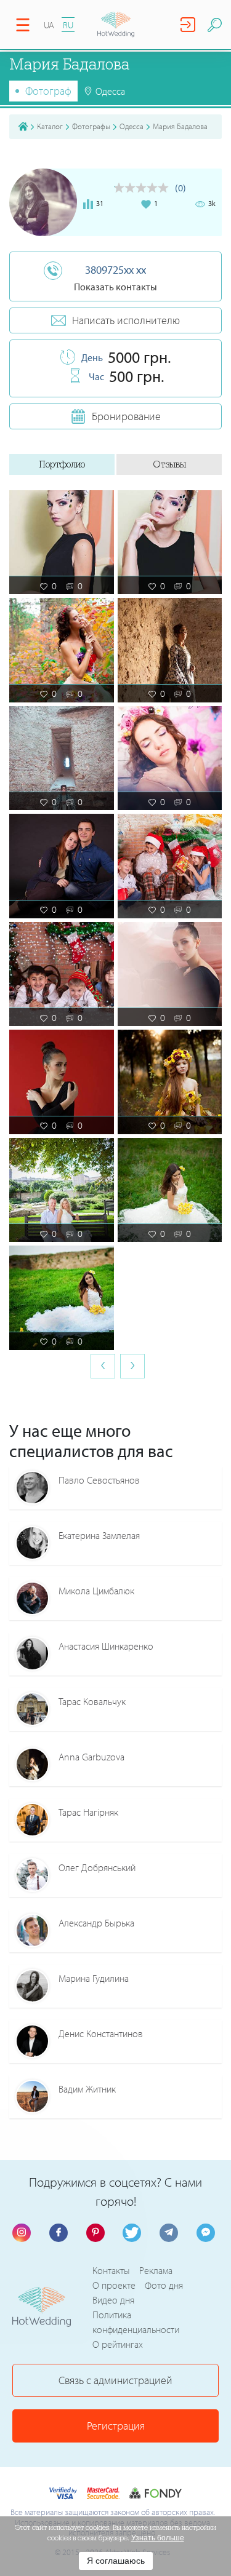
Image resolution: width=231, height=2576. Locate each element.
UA (49, 25)
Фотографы (91, 126)
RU (68, 25)
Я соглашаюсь (116, 2561)
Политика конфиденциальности (136, 2322)
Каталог (50, 126)
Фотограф (48, 91)
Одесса (132, 126)
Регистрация (116, 2426)
